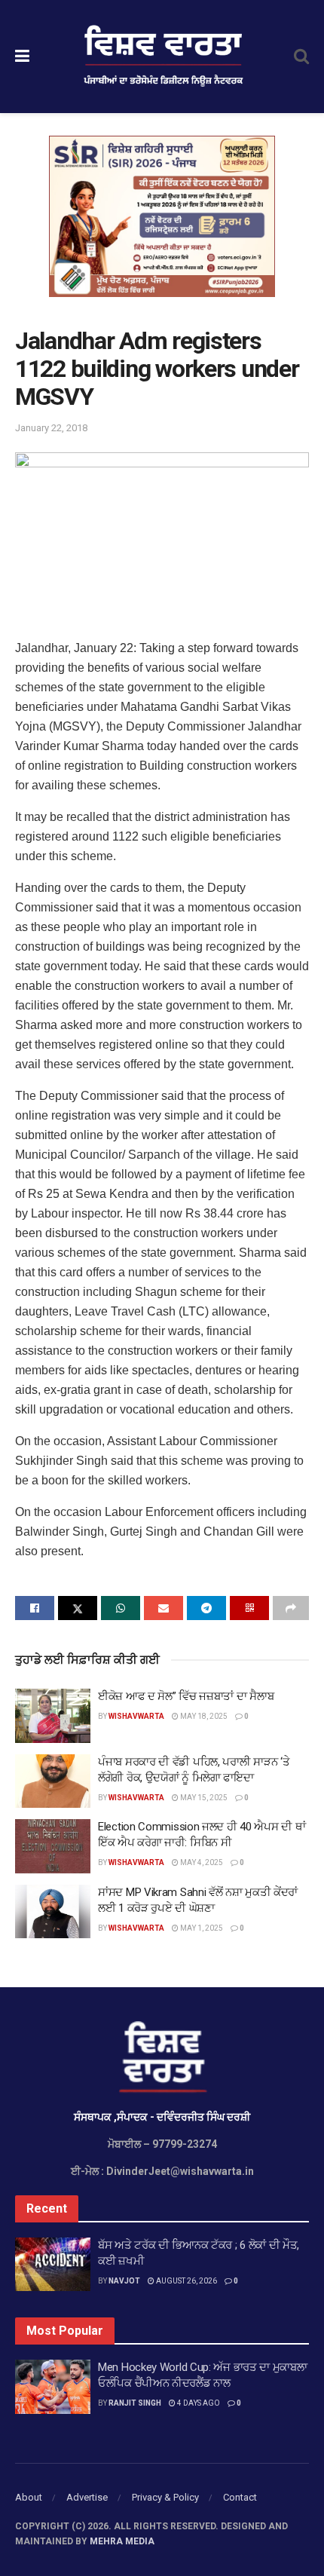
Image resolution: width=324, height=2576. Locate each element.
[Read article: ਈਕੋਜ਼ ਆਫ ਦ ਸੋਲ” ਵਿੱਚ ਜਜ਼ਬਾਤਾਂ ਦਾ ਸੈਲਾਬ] (53, 1716)
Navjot (124, 2281)
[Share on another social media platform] (291, 1608)
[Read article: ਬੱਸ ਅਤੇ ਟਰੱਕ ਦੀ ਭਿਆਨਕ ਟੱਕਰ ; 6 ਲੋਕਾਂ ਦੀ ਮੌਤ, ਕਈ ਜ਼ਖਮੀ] (53, 2265)
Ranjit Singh (135, 2403)
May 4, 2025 (201, 1862)
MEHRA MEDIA (122, 2541)
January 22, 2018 (51, 428)
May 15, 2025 (203, 1798)
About (29, 2497)
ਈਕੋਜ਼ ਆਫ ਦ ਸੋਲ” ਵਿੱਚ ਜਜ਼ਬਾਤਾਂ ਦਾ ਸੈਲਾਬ (186, 1696)
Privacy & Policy (165, 2497)
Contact (240, 2497)
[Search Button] (301, 57)
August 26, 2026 (186, 2281)
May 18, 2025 (203, 1716)
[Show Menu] (22, 57)
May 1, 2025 (201, 1928)
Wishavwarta (136, 1716)
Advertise (87, 2497)
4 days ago (198, 2403)
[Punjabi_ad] (162, 216)
